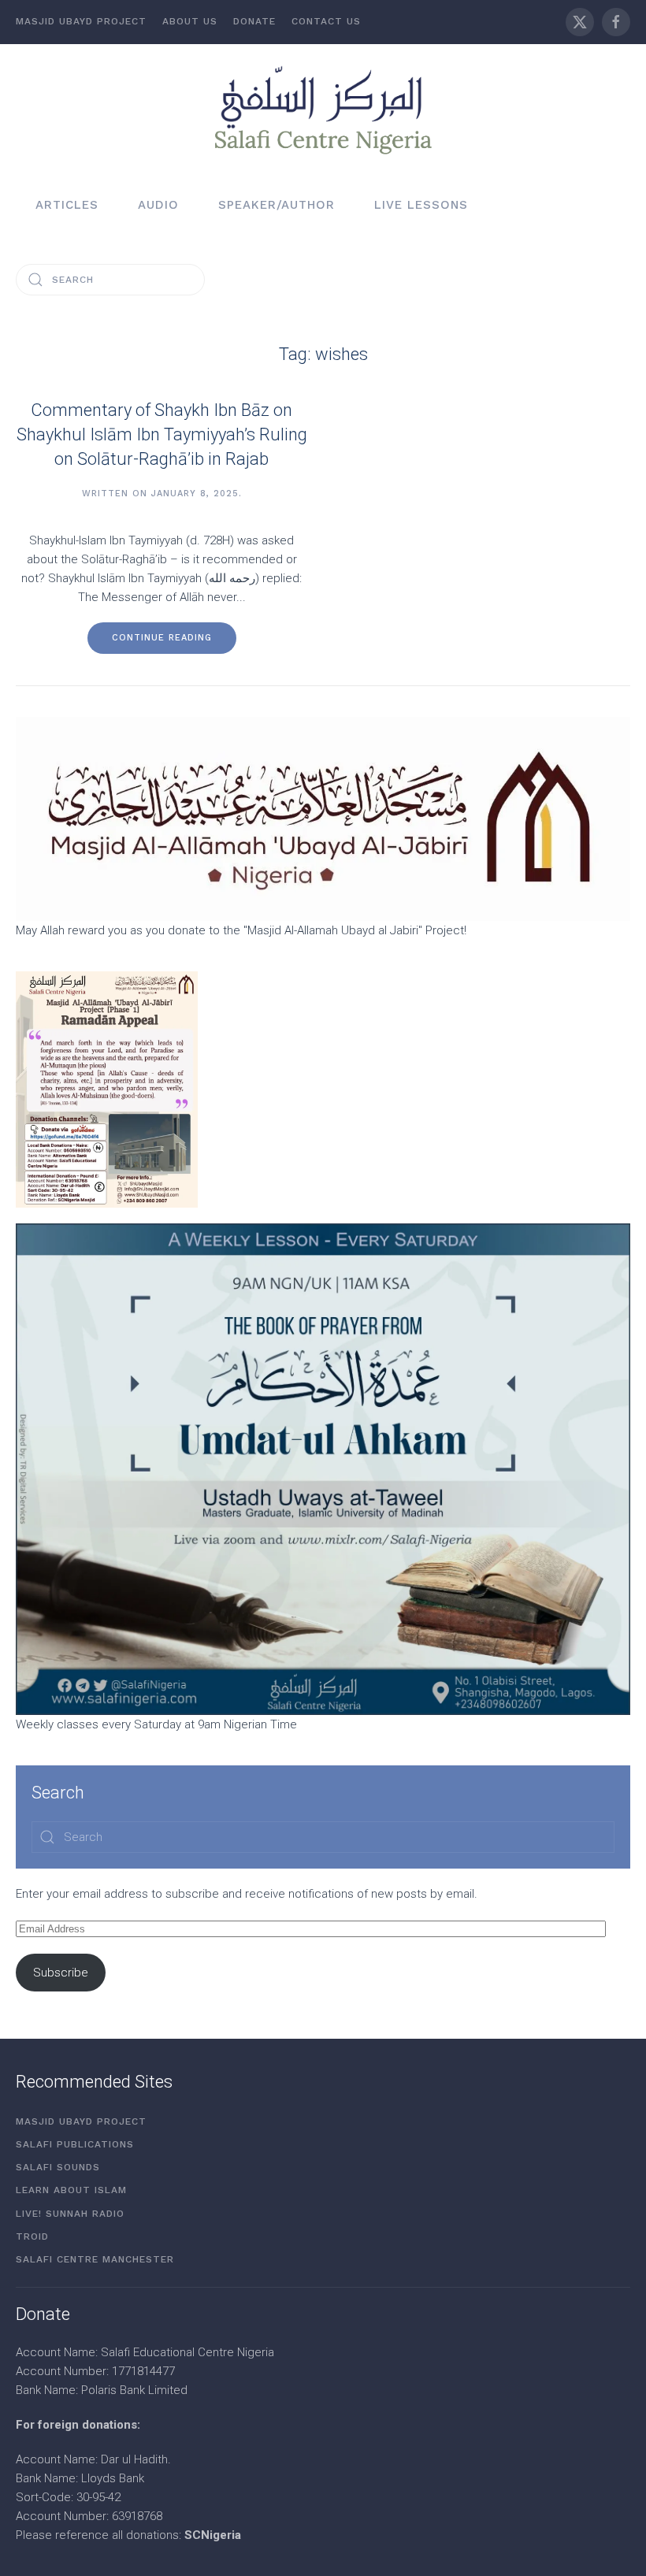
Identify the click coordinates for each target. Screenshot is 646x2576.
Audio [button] (158, 205)
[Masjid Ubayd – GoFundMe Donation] (323, 818)
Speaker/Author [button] (277, 205)
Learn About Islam (71, 2190)
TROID (32, 2236)
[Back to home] (323, 109)
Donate (254, 21)
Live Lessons (421, 205)
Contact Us (326, 21)
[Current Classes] (323, 1468)
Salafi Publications (75, 2144)
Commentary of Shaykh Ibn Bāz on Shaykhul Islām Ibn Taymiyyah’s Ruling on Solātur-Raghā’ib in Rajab (162, 434)
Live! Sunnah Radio (70, 2214)
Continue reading (162, 638)
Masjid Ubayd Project (81, 21)
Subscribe (61, 1973)
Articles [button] (67, 205)
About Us (190, 21)
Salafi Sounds (58, 2167)
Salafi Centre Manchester (95, 2259)
